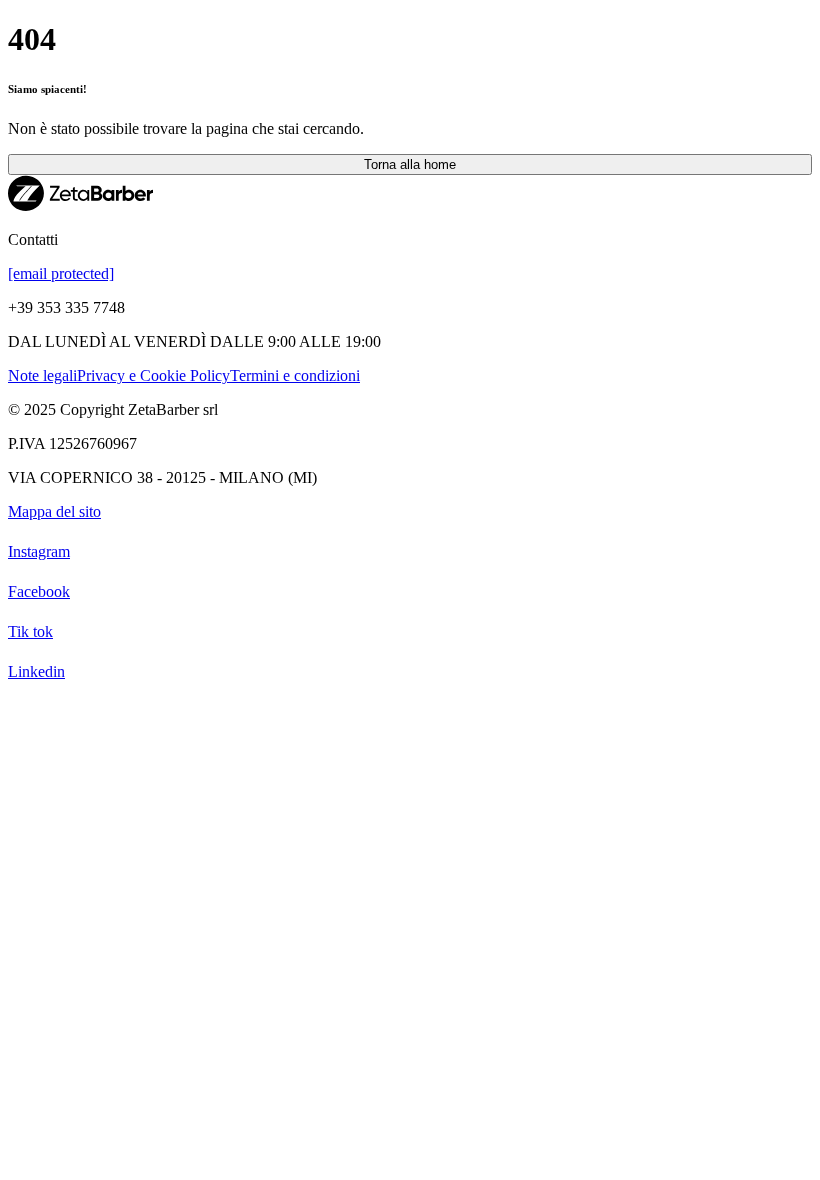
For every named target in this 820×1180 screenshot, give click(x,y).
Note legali (42, 375)
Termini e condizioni (295, 375)
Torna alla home (410, 164)
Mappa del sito (54, 511)
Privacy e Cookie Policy (153, 375)
